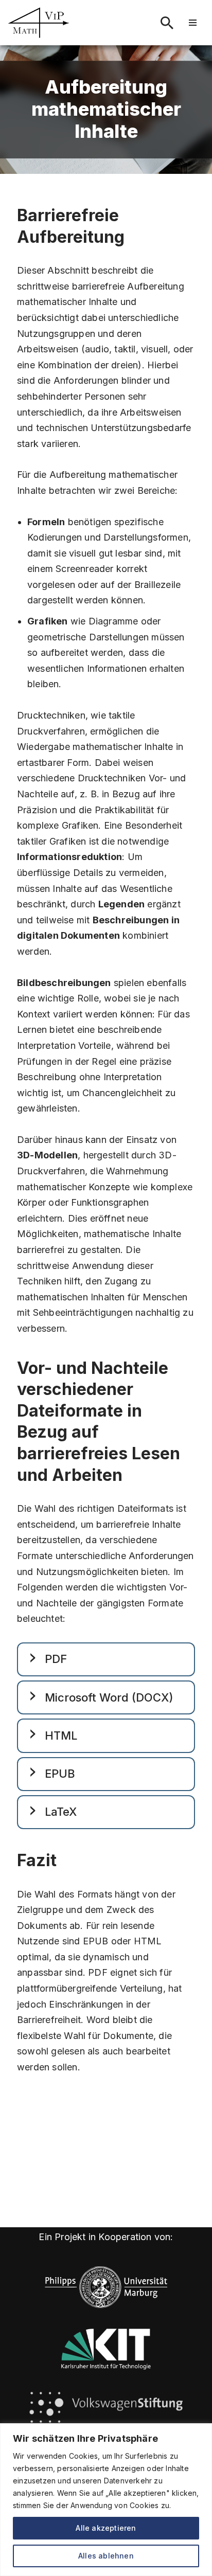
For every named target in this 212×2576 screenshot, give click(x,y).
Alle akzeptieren (106, 2528)
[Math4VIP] (39, 23)
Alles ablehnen (106, 2556)
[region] (106, 2500)
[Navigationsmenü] (193, 23)
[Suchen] (167, 23)
